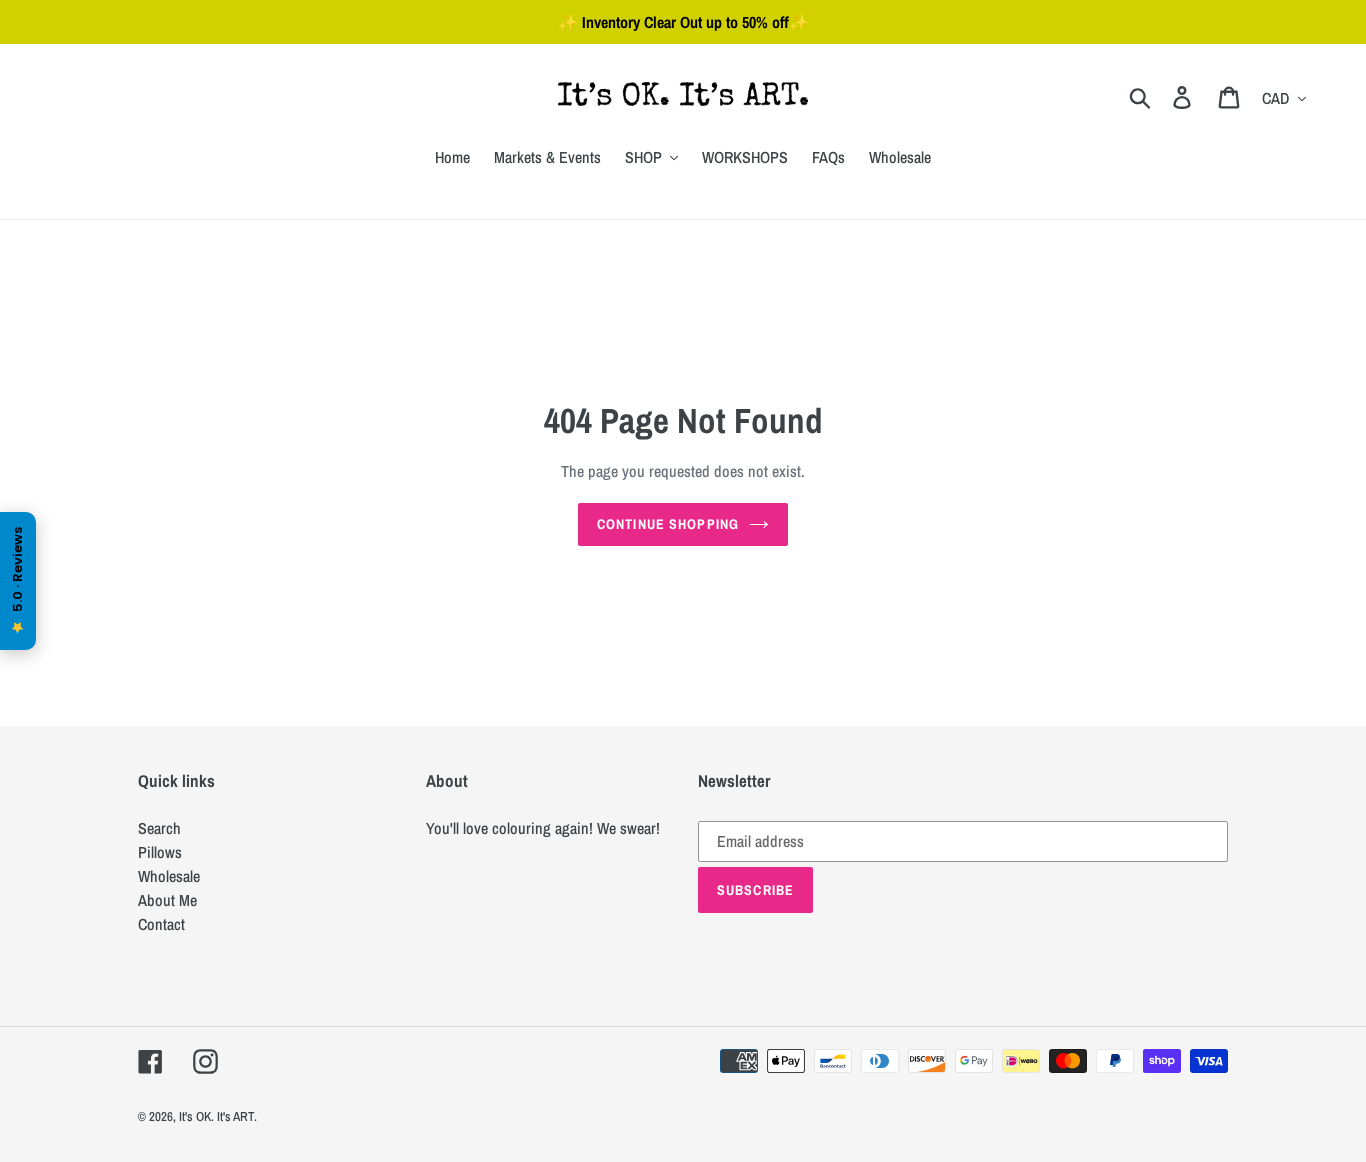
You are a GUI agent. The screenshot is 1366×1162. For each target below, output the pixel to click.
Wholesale (169, 876)
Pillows (160, 852)
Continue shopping (668, 524)
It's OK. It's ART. (218, 1116)
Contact (161, 924)
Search (159, 828)
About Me (167, 900)
